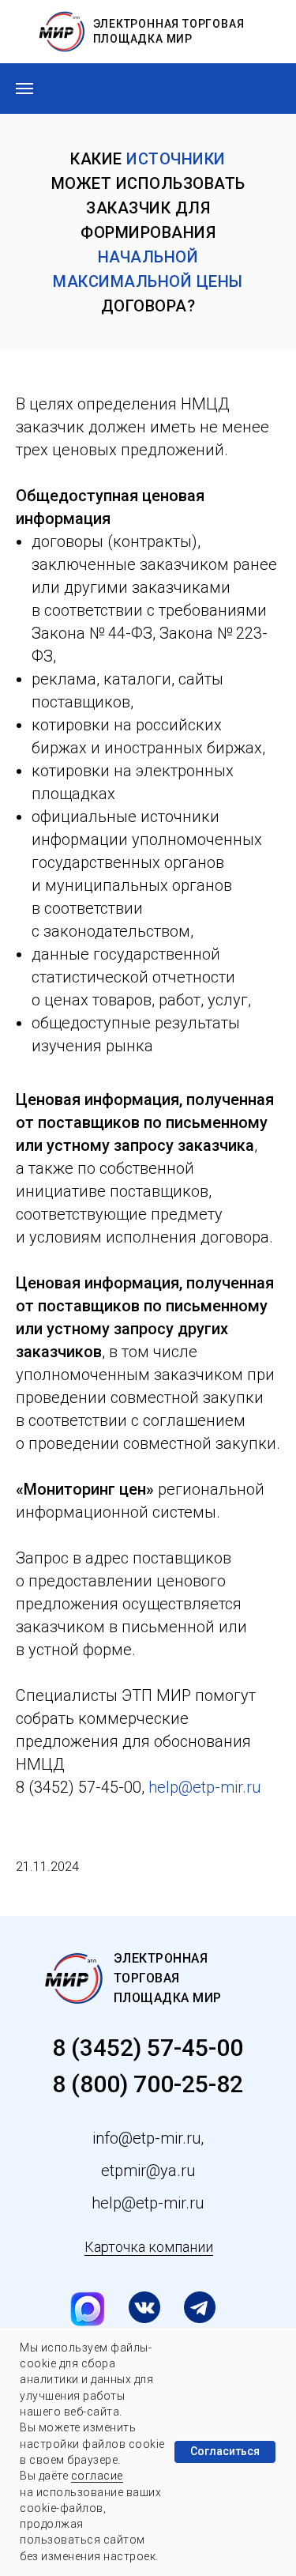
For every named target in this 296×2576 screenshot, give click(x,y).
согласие (97, 2476)
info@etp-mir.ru (146, 2138)
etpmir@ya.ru (148, 2171)
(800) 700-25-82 (154, 2084)
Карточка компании (149, 2247)
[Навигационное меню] (24, 89)
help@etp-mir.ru (204, 1787)
